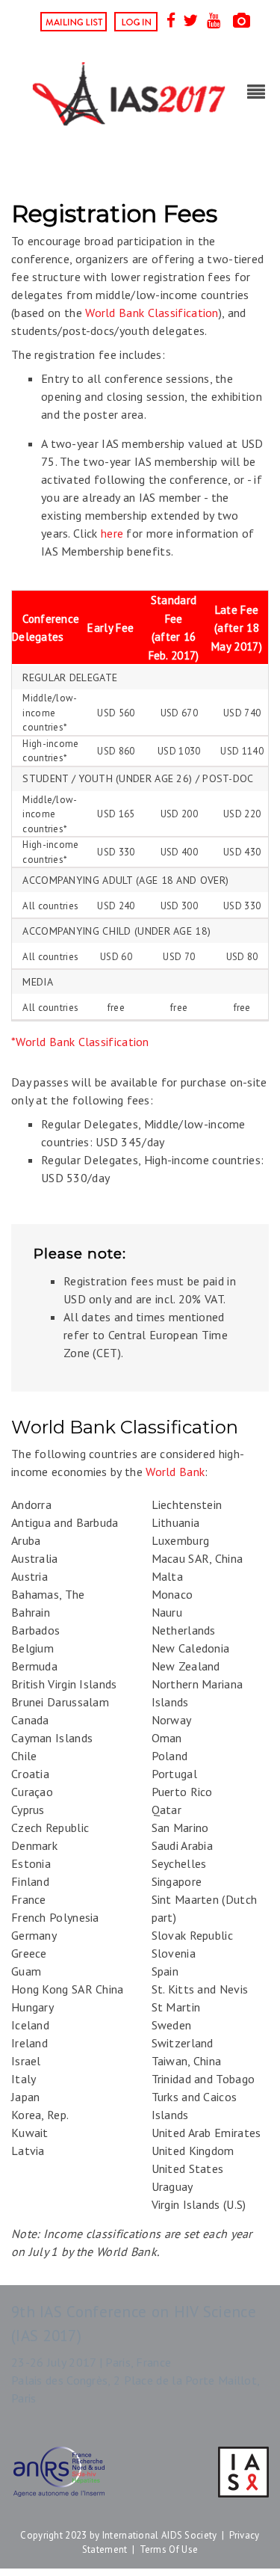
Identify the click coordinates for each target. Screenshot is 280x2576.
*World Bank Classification (80, 1042)
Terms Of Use (169, 2549)
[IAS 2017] (129, 93)
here (112, 533)
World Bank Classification (152, 313)
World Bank (175, 1472)
